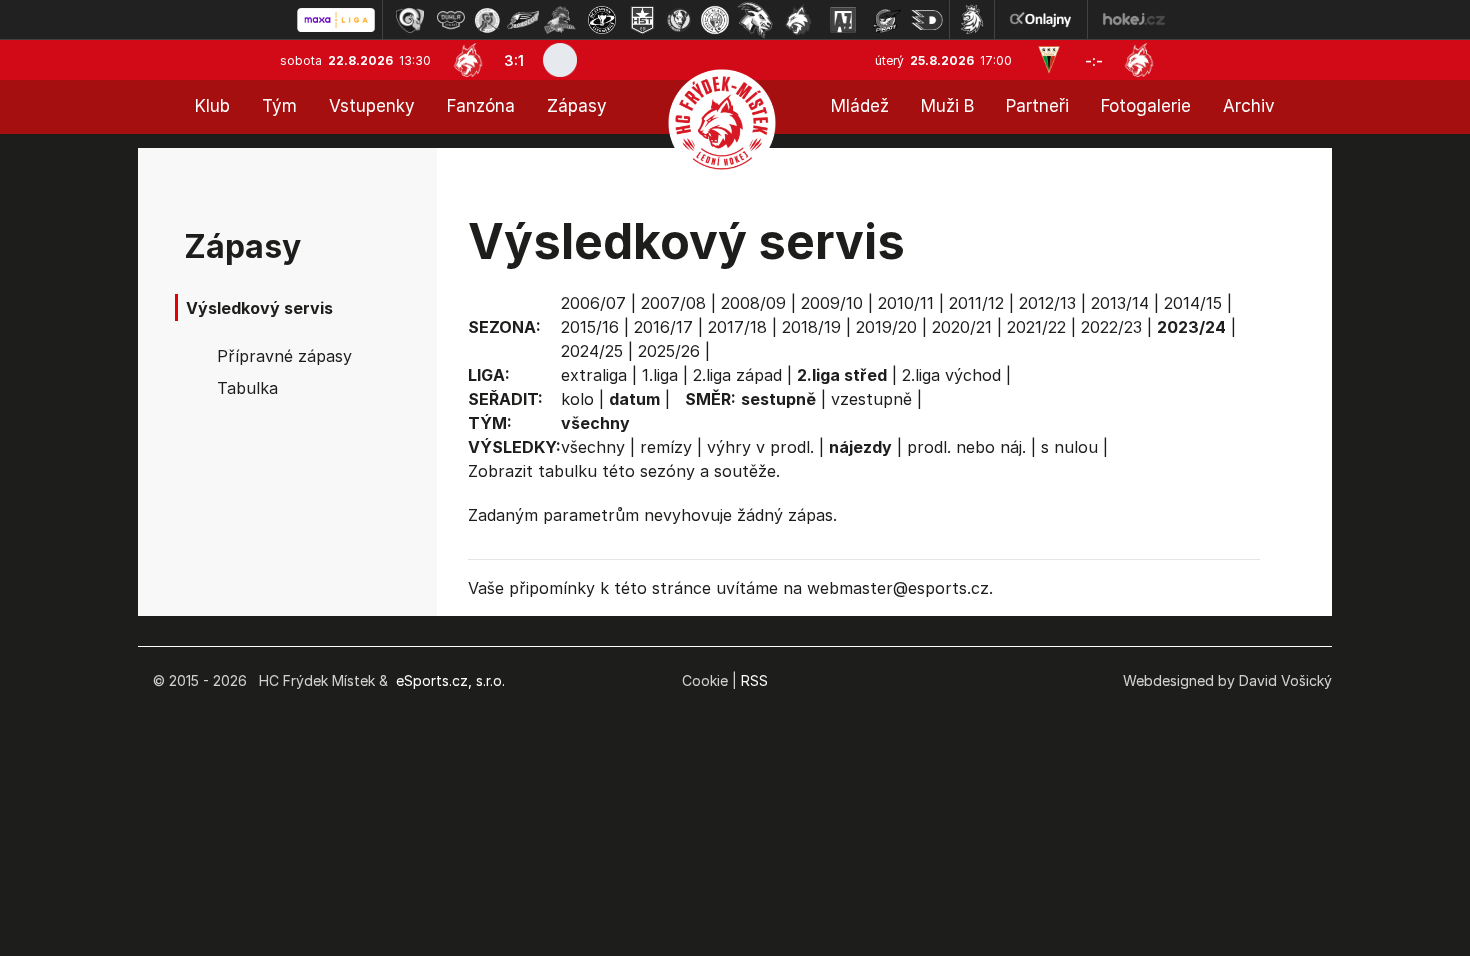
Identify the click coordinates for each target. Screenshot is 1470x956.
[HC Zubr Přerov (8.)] (679, 20)
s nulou (1069, 447)
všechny (593, 447)
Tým (279, 106)
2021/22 (1036, 327)
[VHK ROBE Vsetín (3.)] (487, 20)
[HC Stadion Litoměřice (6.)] (602, 20)
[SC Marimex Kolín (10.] (755, 20)
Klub (212, 106)
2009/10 (832, 303)
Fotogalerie (1146, 106)
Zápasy (577, 106)
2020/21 (962, 327)
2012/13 (1047, 303)
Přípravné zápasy (284, 356)
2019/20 (886, 327)
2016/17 (663, 327)
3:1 (514, 60)
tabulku (567, 471)
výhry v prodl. (760, 447)
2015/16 (590, 327)
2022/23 (1111, 327)
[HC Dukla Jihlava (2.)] (451, 20)
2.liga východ (951, 375)
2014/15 (1193, 303)
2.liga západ (737, 375)
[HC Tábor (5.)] (560, 20)
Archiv (1249, 106)
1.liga (660, 375)
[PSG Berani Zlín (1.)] (410, 20)
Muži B (947, 106)
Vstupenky (372, 106)
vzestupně (871, 399)
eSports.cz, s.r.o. (450, 680)
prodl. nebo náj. (966, 447)
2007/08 (673, 303)
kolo (577, 399)
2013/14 (1120, 303)
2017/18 (737, 327)
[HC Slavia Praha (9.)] (715, 20)
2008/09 (753, 303)
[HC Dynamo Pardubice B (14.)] (927, 20)
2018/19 (811, 327)
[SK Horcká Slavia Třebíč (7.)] (642, 20)
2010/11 (906, 303)
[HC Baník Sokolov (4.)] (523, 20)
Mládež (860, 106)
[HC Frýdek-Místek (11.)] (799, 20)
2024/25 (592, 351)
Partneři (1037, 106)
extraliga (594, 375)
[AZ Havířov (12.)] (843, 20)
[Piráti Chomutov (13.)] (887, 20)
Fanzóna (481, 106)
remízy (666, 447)
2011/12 (976, 303)
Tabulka (247, 388)
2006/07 (593, 303)
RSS (754, 680)
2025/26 (669, 351)
